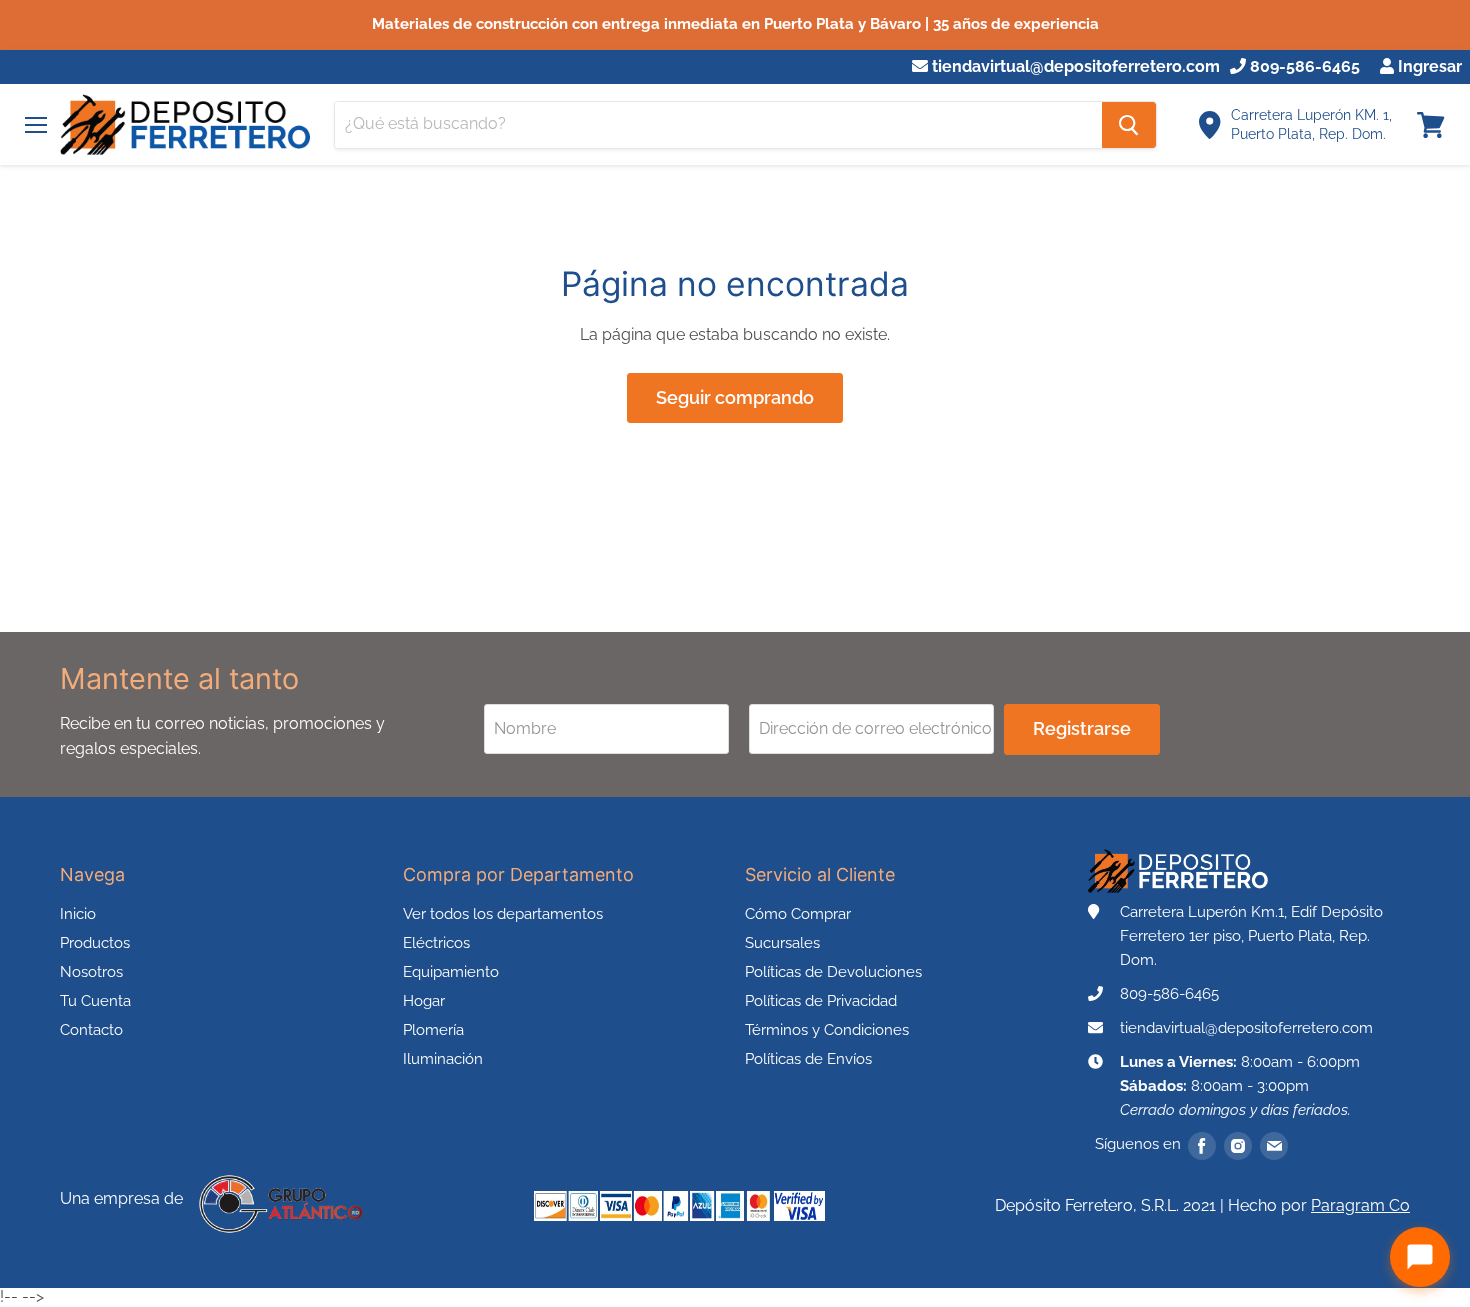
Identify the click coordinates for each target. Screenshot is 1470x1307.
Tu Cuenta (95, 1001)
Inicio (78, 914)
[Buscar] (1129, 125)
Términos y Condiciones (827, 1030)
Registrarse (1082, 728)
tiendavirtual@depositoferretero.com (1074, 67)
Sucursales (782, 943)
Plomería (433, 1030)
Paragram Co (1360, 1205)
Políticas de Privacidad (821, 1001)
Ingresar (1428, 67)
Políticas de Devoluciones (833, 972)
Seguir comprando (735, 397)
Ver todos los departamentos (503, 914)
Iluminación (443, 1059)
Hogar (424, 1001)
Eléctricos (436, 943)
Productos (95, 943)
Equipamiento (451, 972)
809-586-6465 (1303, 67)
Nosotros (91, 972)
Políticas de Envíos (808, 1059)
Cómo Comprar (798, 914)
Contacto (91, 1030)
